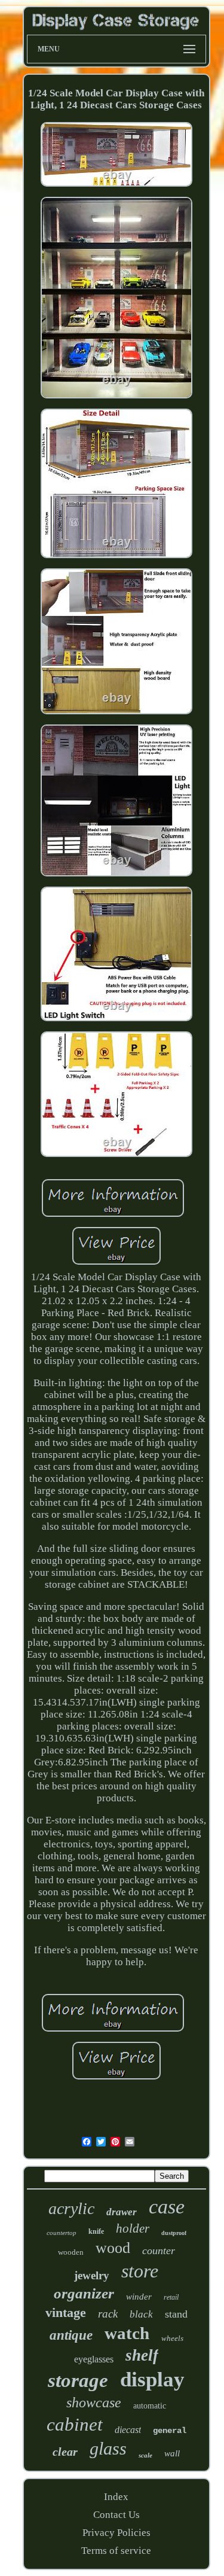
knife (96, 2231)
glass (108, 2448)
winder (139, 2297)
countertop (62, 2233)
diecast (128, 2430)
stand (176, 2314)
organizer (84, 2293)
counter (159, 2251)
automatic (150, 2406)
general (170, 2431)
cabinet (75, 2424)
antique (71, 2335)
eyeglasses (94, 2359)
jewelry (92, 2275)
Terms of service (116, 2551)
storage (78, 2380)
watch (127, 2333)
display (152, 2379)
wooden (71, 2252)
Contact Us (116, 2515)
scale (145, 2455)
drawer (122, 2212)
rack (108, 2314)
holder (133, 2228)
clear (65, 2452)
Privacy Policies (116, 2533)
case (167, 2207)
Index (116, 2497)
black (141, 2314)
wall (172, 2453)
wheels (172, 2338)
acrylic (71, 2208)
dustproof (174, 2233)
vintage (66, 2312)
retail (171, 2297)
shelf (142, 2355)
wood (113, 2248)
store (140, 2271)
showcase (94, 2403)
